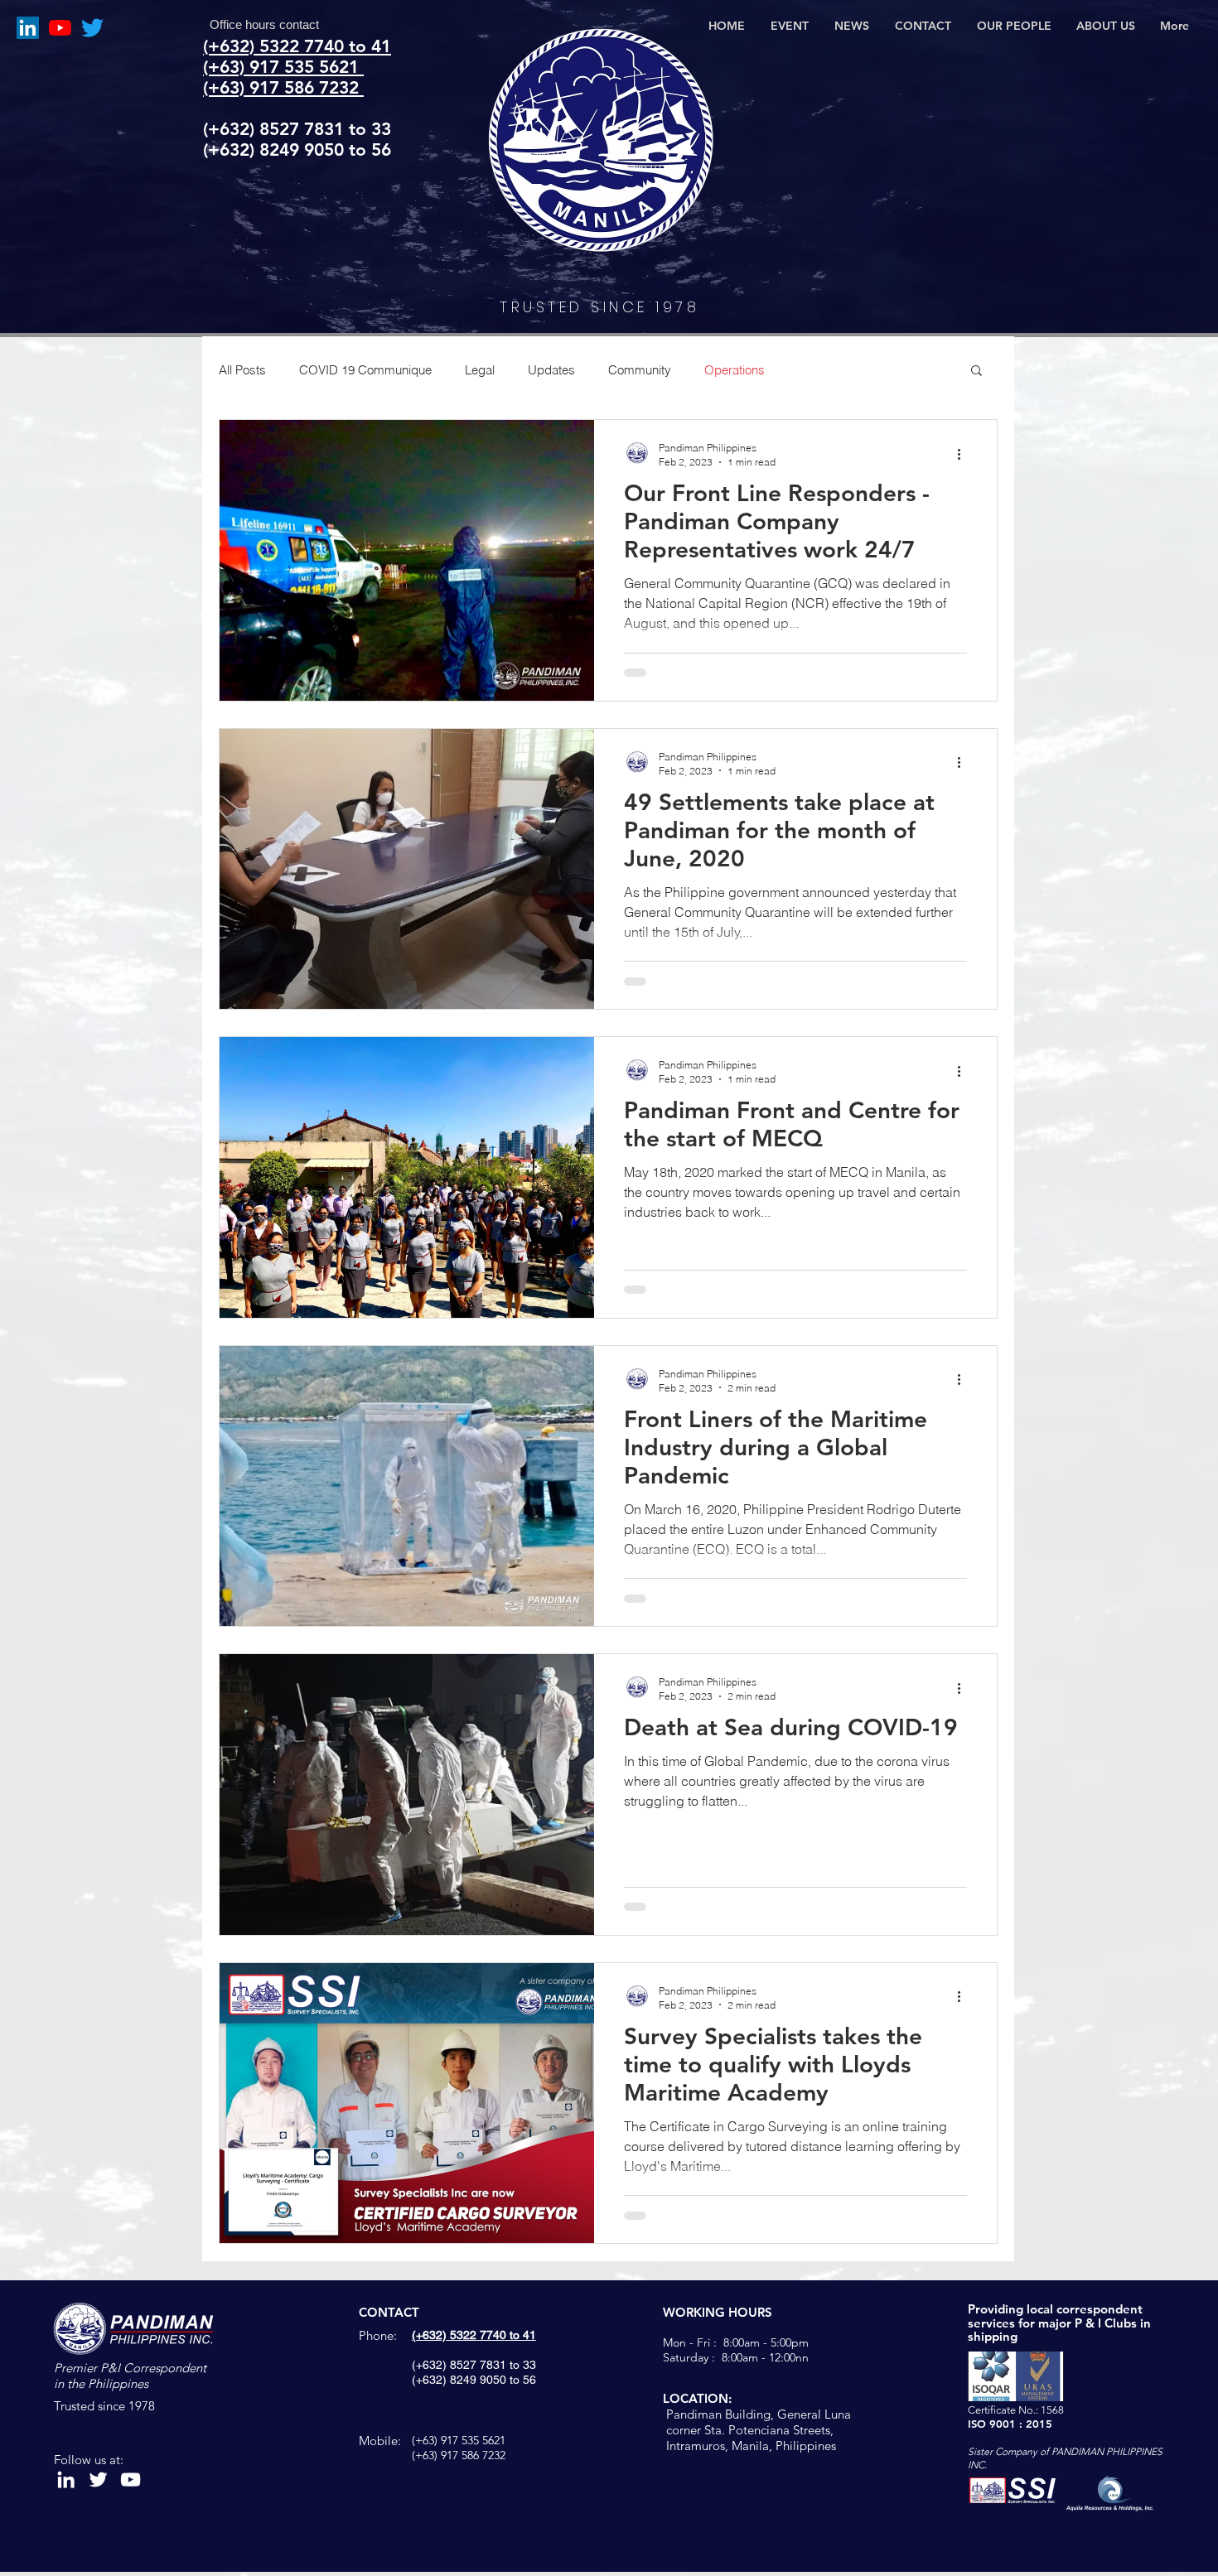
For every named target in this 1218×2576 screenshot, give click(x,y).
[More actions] (964, 454)
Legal (480, 370)
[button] (976, 371)
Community (640, 370)
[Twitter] (92, 28)
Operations (735, 370)
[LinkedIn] (28, 28)
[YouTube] (60, 28)
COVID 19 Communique (365, 370)
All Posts (242, 370)
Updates (551, 370)
